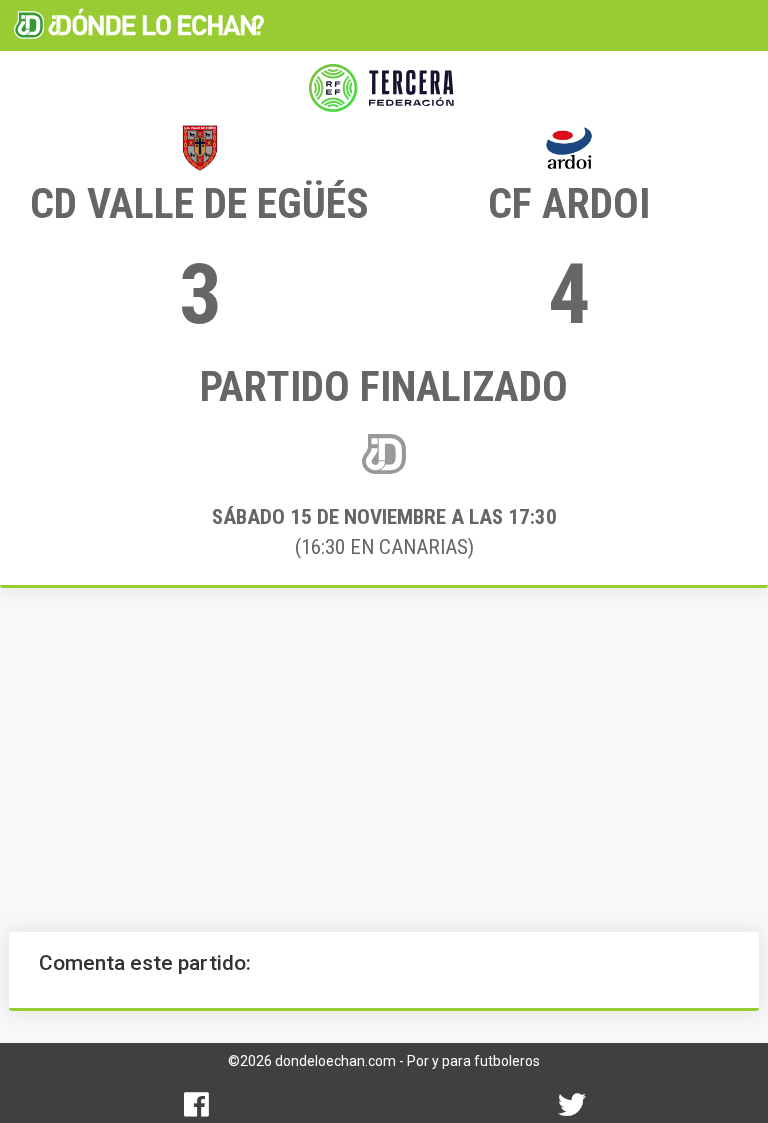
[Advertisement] (384, 760)
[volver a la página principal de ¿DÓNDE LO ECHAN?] (139, 25)
